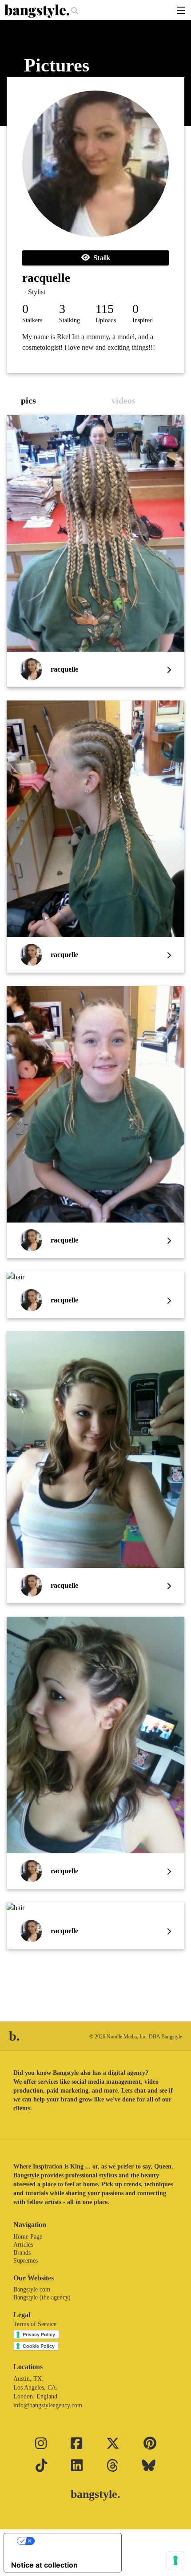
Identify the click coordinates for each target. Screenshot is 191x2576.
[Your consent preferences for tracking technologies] (175, 2560)
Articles (23, 2245)
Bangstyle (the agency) (42, 2297)
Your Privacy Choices (72, 2541)
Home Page (28, 2237)
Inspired (143, 320)
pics (28, 400)
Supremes (26, 2261)
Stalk (100, 258)
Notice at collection (44, 2565)
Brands (22, 2253)
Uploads (106, 320)
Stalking (70, 320)
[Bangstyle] (38, 11)
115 (105, 309)
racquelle (46, 278)
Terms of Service (35, 2324)
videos (123, 400)
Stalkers (32, 320)
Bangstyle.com (32, 2289)
